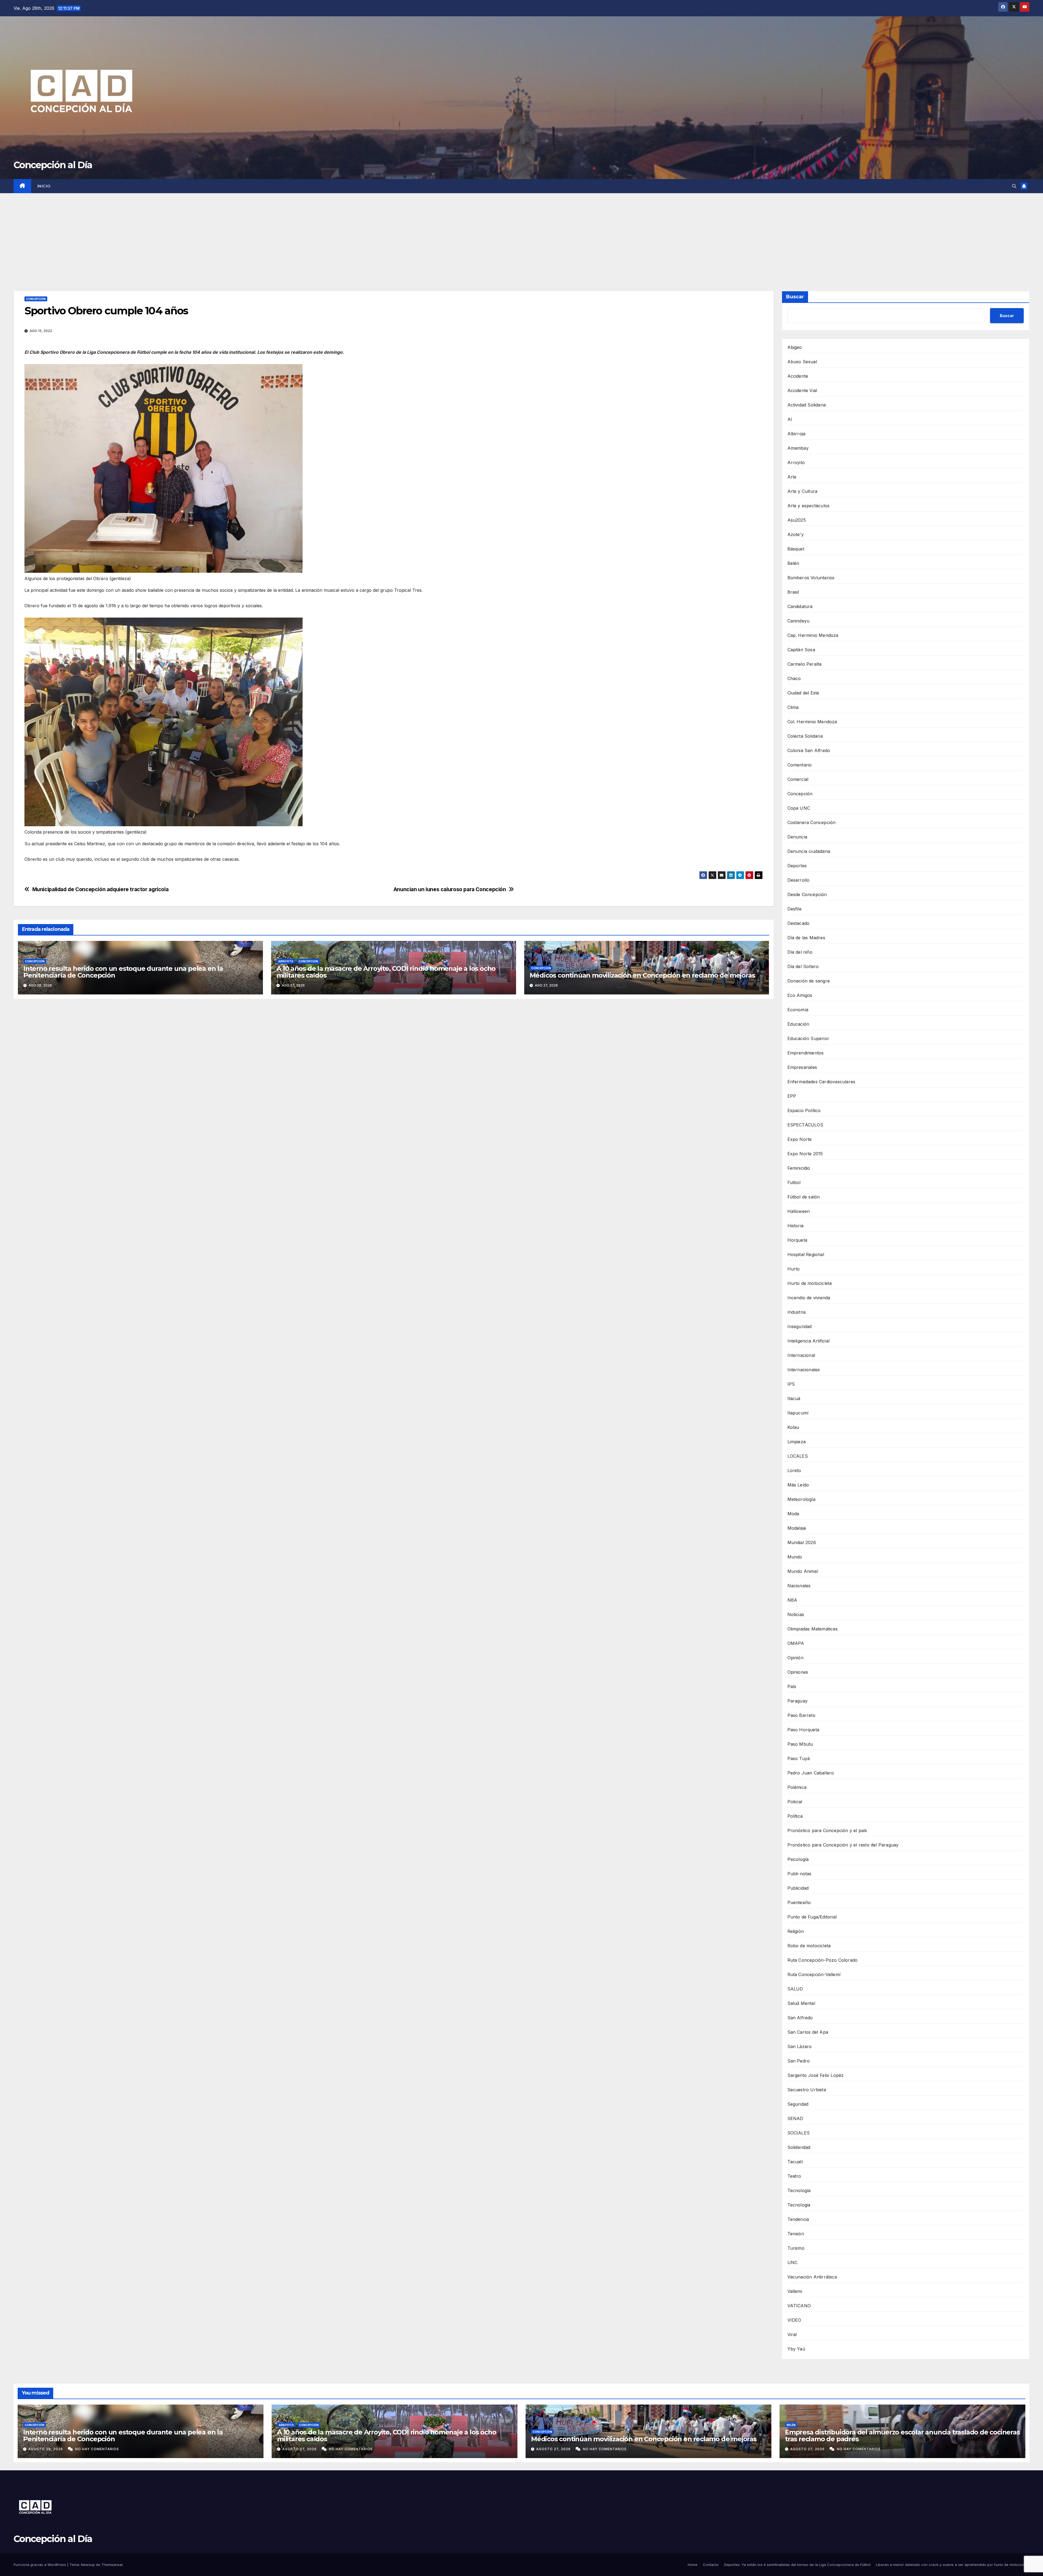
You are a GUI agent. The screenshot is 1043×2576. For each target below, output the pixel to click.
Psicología (798, 1859)
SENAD (795, 2118)
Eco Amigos (800, 995)
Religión (796, 1931)
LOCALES (798, 1456)
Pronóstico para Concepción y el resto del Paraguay (843, 1845)
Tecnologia (799, 2205)
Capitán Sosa (801, 650)
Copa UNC (799, 808)
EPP (792, 1096)
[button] (1014, 186)
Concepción (36, 299)
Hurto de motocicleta (810, 1283)
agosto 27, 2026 (300, 2449)
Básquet (796, 549)
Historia (796, 1226)
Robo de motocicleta (809, 1946)
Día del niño (800, 952)
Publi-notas (799, 1874)
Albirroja (797, 434)
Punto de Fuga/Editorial (812, 1917)
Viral (792, 2334)
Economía (798, 1010)
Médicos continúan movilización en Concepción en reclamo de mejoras (642, 975)
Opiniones (798, 1672)
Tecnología (799, 2190)
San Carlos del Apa (808, 2032)
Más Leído (798, 1485)
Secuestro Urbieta (807, 2090)
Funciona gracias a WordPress (40, 2565)
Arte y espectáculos (809, 506)
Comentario (800, 765)
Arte (792, 477)
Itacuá (794, 1398)
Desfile (794, 909)
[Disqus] (394, 1081)
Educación (798, 1024)
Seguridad (798, 2104)
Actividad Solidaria (807, 405)
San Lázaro (800, 2046)
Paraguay (798, 1701)
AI (790, 419)
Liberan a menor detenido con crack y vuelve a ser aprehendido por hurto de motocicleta (953, 2565)
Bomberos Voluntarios (811, 578)
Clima (793, 707)
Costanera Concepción (812, 822)
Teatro (794, 2176)
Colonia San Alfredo (809, 750)
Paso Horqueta (803, 1730)
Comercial (798, 779)
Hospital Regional (806, 1254)
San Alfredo (800, 2018)
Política (795, 1816)
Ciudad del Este (803, 693)
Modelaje (797, 1528)
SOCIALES (799, 2133)
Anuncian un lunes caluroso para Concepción (450, 889)
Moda (793, 1514)
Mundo (795, 1557)
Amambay (798, 448)
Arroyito (286, 961)
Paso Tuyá (799, 1758)
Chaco (794, 678)
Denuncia (797, 837)
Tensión (796, 2234)
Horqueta (797, 1240)
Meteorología (801, 1499)
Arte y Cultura (802, 491)
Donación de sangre (809, 981)
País (792, 1686)
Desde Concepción (807, 894)
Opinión (795, 1658)
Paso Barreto (801, 1715)
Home (693, 2565)
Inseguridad (800, 1326)
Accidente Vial (802, 390)
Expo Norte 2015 (805, 1154)
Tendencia (798, 2219)
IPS (791, 1384)
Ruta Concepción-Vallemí (814, 1974)
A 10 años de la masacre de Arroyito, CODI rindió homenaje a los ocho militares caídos (386, 972)
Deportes (797, 866)
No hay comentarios (97, 2449)
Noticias (796, 1614)
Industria (797, 1312)
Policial (795, 1802)
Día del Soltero (803, 966)
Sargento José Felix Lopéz (816, 2075)
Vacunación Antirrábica (812, 2277)
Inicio (44, 186)
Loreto (794, 1470)
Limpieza (797, 1442)
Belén (793, 563)
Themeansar (112, 2565)
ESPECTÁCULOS (805, 1125)
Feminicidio (799, 1168)
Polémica (797, 1787)
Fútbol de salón (804, 1197)
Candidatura (800, 606)
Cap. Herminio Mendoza (813, 635)
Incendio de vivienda (809, 1298)
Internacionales (804, 1370)
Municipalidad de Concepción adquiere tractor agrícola (100, 889)
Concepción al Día (53, 165)
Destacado (799, 923)
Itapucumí (798, 1413)
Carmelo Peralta (805, 664)
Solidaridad (799, 2147)
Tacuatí (795, 2162)
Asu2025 (797, 520)
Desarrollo (799, 880)
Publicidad (798, 1888)
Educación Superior (808, 1038)
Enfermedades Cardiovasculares (821, 1082)
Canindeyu (799, 621)
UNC (793, 2262)
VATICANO (799, 2306)
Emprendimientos (806, 1053)
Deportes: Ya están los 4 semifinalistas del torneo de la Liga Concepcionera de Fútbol (797, 2565)
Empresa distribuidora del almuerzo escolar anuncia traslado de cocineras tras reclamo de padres (902, 2436)
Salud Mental (801, 2003)
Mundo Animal (803, 1571)
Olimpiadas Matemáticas (813, 1629)
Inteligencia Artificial (809, 1341)
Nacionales (799, 1586)
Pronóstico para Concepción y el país (827, 1830)
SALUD (795, 1989)
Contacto (711, 2565)
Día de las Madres (806, 938)
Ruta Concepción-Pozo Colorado (823, 1960)
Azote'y (796, 534)
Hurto (794, 1269)
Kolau (793, 1427)
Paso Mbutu (800, 1744)
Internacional (801, 1355)
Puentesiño (799, 1902)
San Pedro (799, 2061)
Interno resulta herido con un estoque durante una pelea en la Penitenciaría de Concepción (123, 972)
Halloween (799, 1211)
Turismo (796, 2248)
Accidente (798, 376)
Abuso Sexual (802, 362)
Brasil (793, 592)
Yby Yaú (796, 2349)
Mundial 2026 (802, 1542)
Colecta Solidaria (805, 736)
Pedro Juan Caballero (811, 1773)
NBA (792, 1600)
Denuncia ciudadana (809, 851)
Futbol (794, 1182)
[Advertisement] (521, 234)
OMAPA (796, 1643)
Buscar (795, 297)
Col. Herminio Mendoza (812, 722)
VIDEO (794, 2320)
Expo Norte (800, 1139)
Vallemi (795, 2291)
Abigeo (795, 347)
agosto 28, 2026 (46, 2449)
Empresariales (802, 1067)
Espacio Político (804, 1110)
